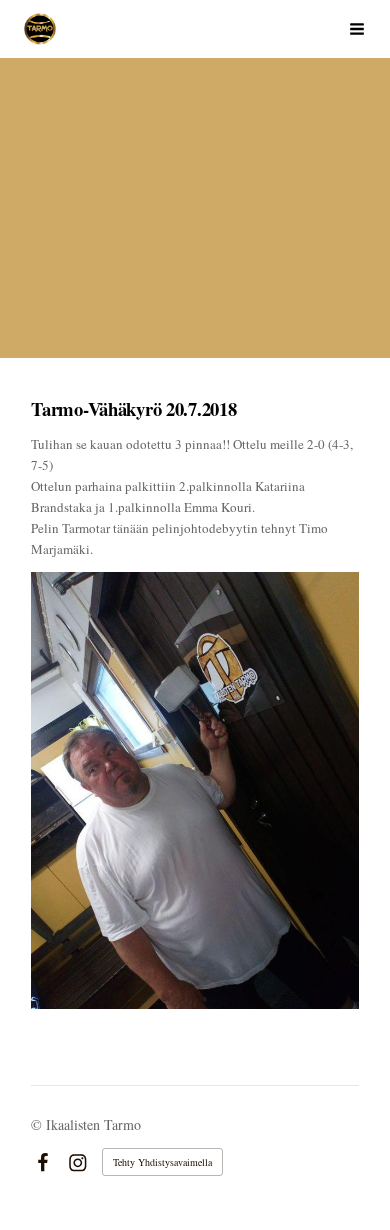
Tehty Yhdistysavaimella (162, 1162)
